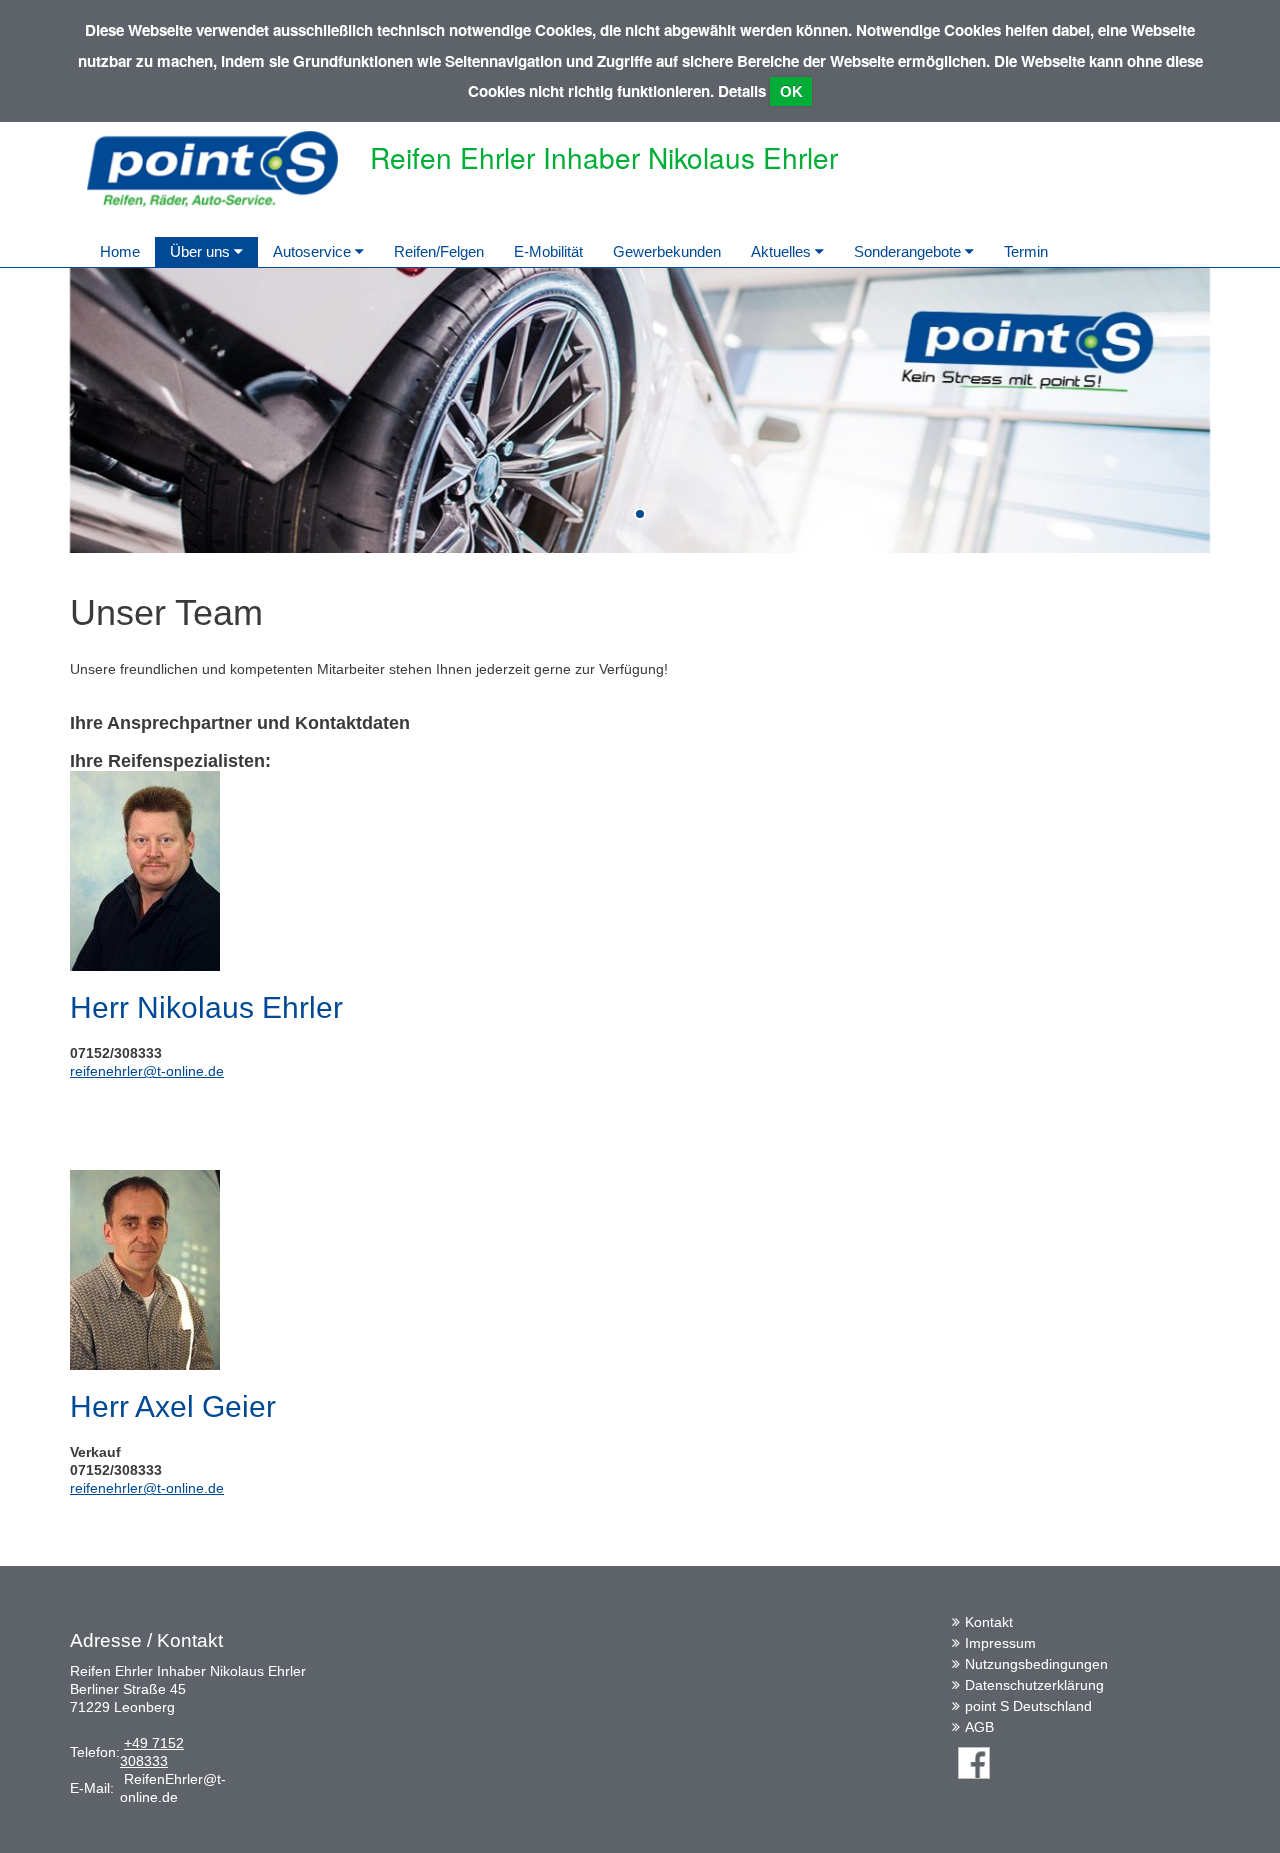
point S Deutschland (1028, 1706)
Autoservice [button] (314, 251)
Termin (1026, 251)
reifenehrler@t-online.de (147, 1071)
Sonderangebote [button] (909, 251)
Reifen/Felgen (439, 251)
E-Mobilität (548, 251)
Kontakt (989, 1622)
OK (791, 91)
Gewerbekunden (667, 251)
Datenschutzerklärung (1034, 1685)
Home (120, 251)
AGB (979, 1727)
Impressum (1000, 1643)
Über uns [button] (202, 251)
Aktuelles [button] (783, 251)
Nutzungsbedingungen (1036, 1664)
